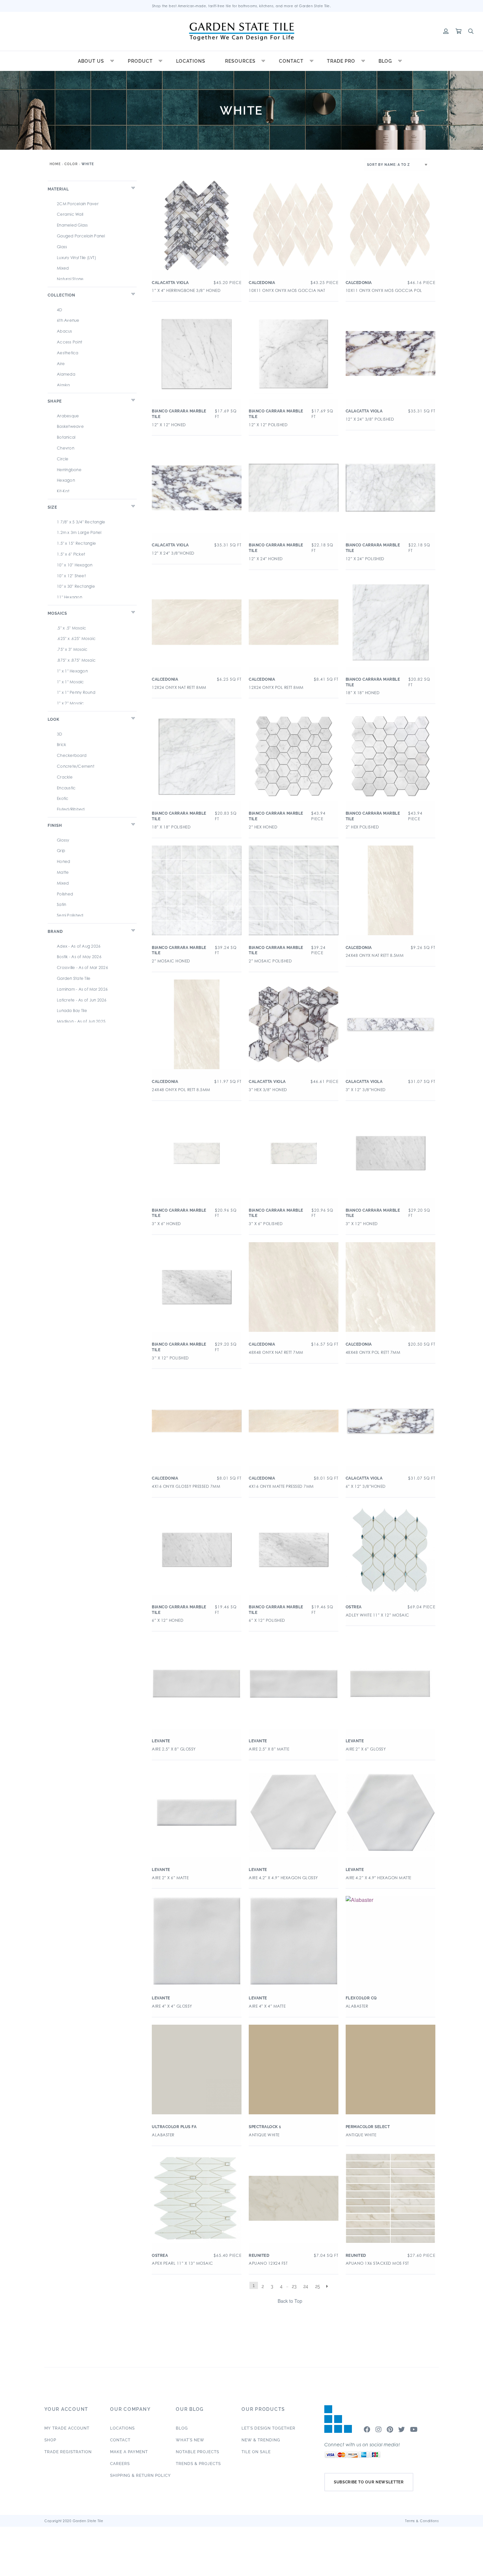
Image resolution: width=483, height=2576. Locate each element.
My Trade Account (67, 2428)
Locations (191, 61)
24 (306, 2286)
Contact (291, 61)
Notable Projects (197, 2452)
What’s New (190, 2440)
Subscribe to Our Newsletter (369, 2482)
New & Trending (261, 2440)
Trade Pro (341, 61)
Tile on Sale (256, 2452)
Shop (50, 2440)
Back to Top (290, 2301)
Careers (120, 2464)
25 (318, 2286)
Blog (385, 61)
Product (140, 61)
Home (55, 164)
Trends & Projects (198, 2464)
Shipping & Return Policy (140, 2476)
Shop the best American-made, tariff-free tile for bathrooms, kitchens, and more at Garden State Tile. (242, 6)
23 (294, 2286)
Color (71, 164)
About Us (91, 61)
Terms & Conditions (422, 2521)
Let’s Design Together (268, 2428)
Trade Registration (68, 2452)
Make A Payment (129, 2452)
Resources (240, 61)
